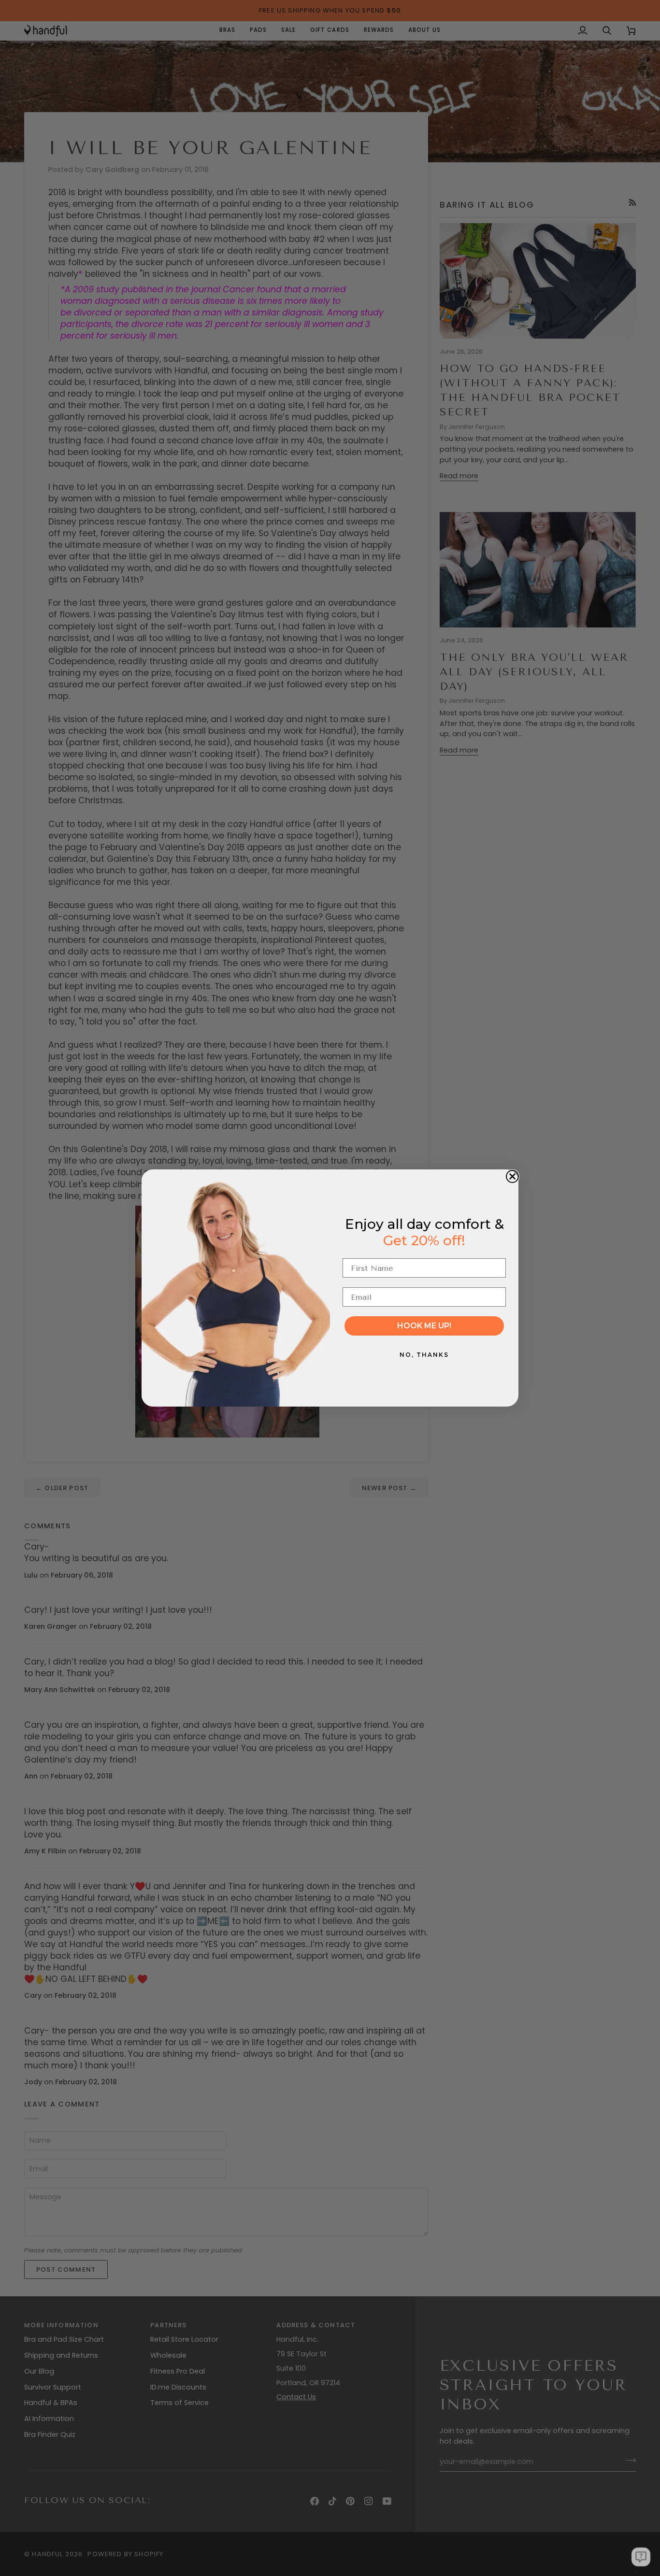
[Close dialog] (512, 1176)
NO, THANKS (424, 1355)
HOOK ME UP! (424, 1326)
